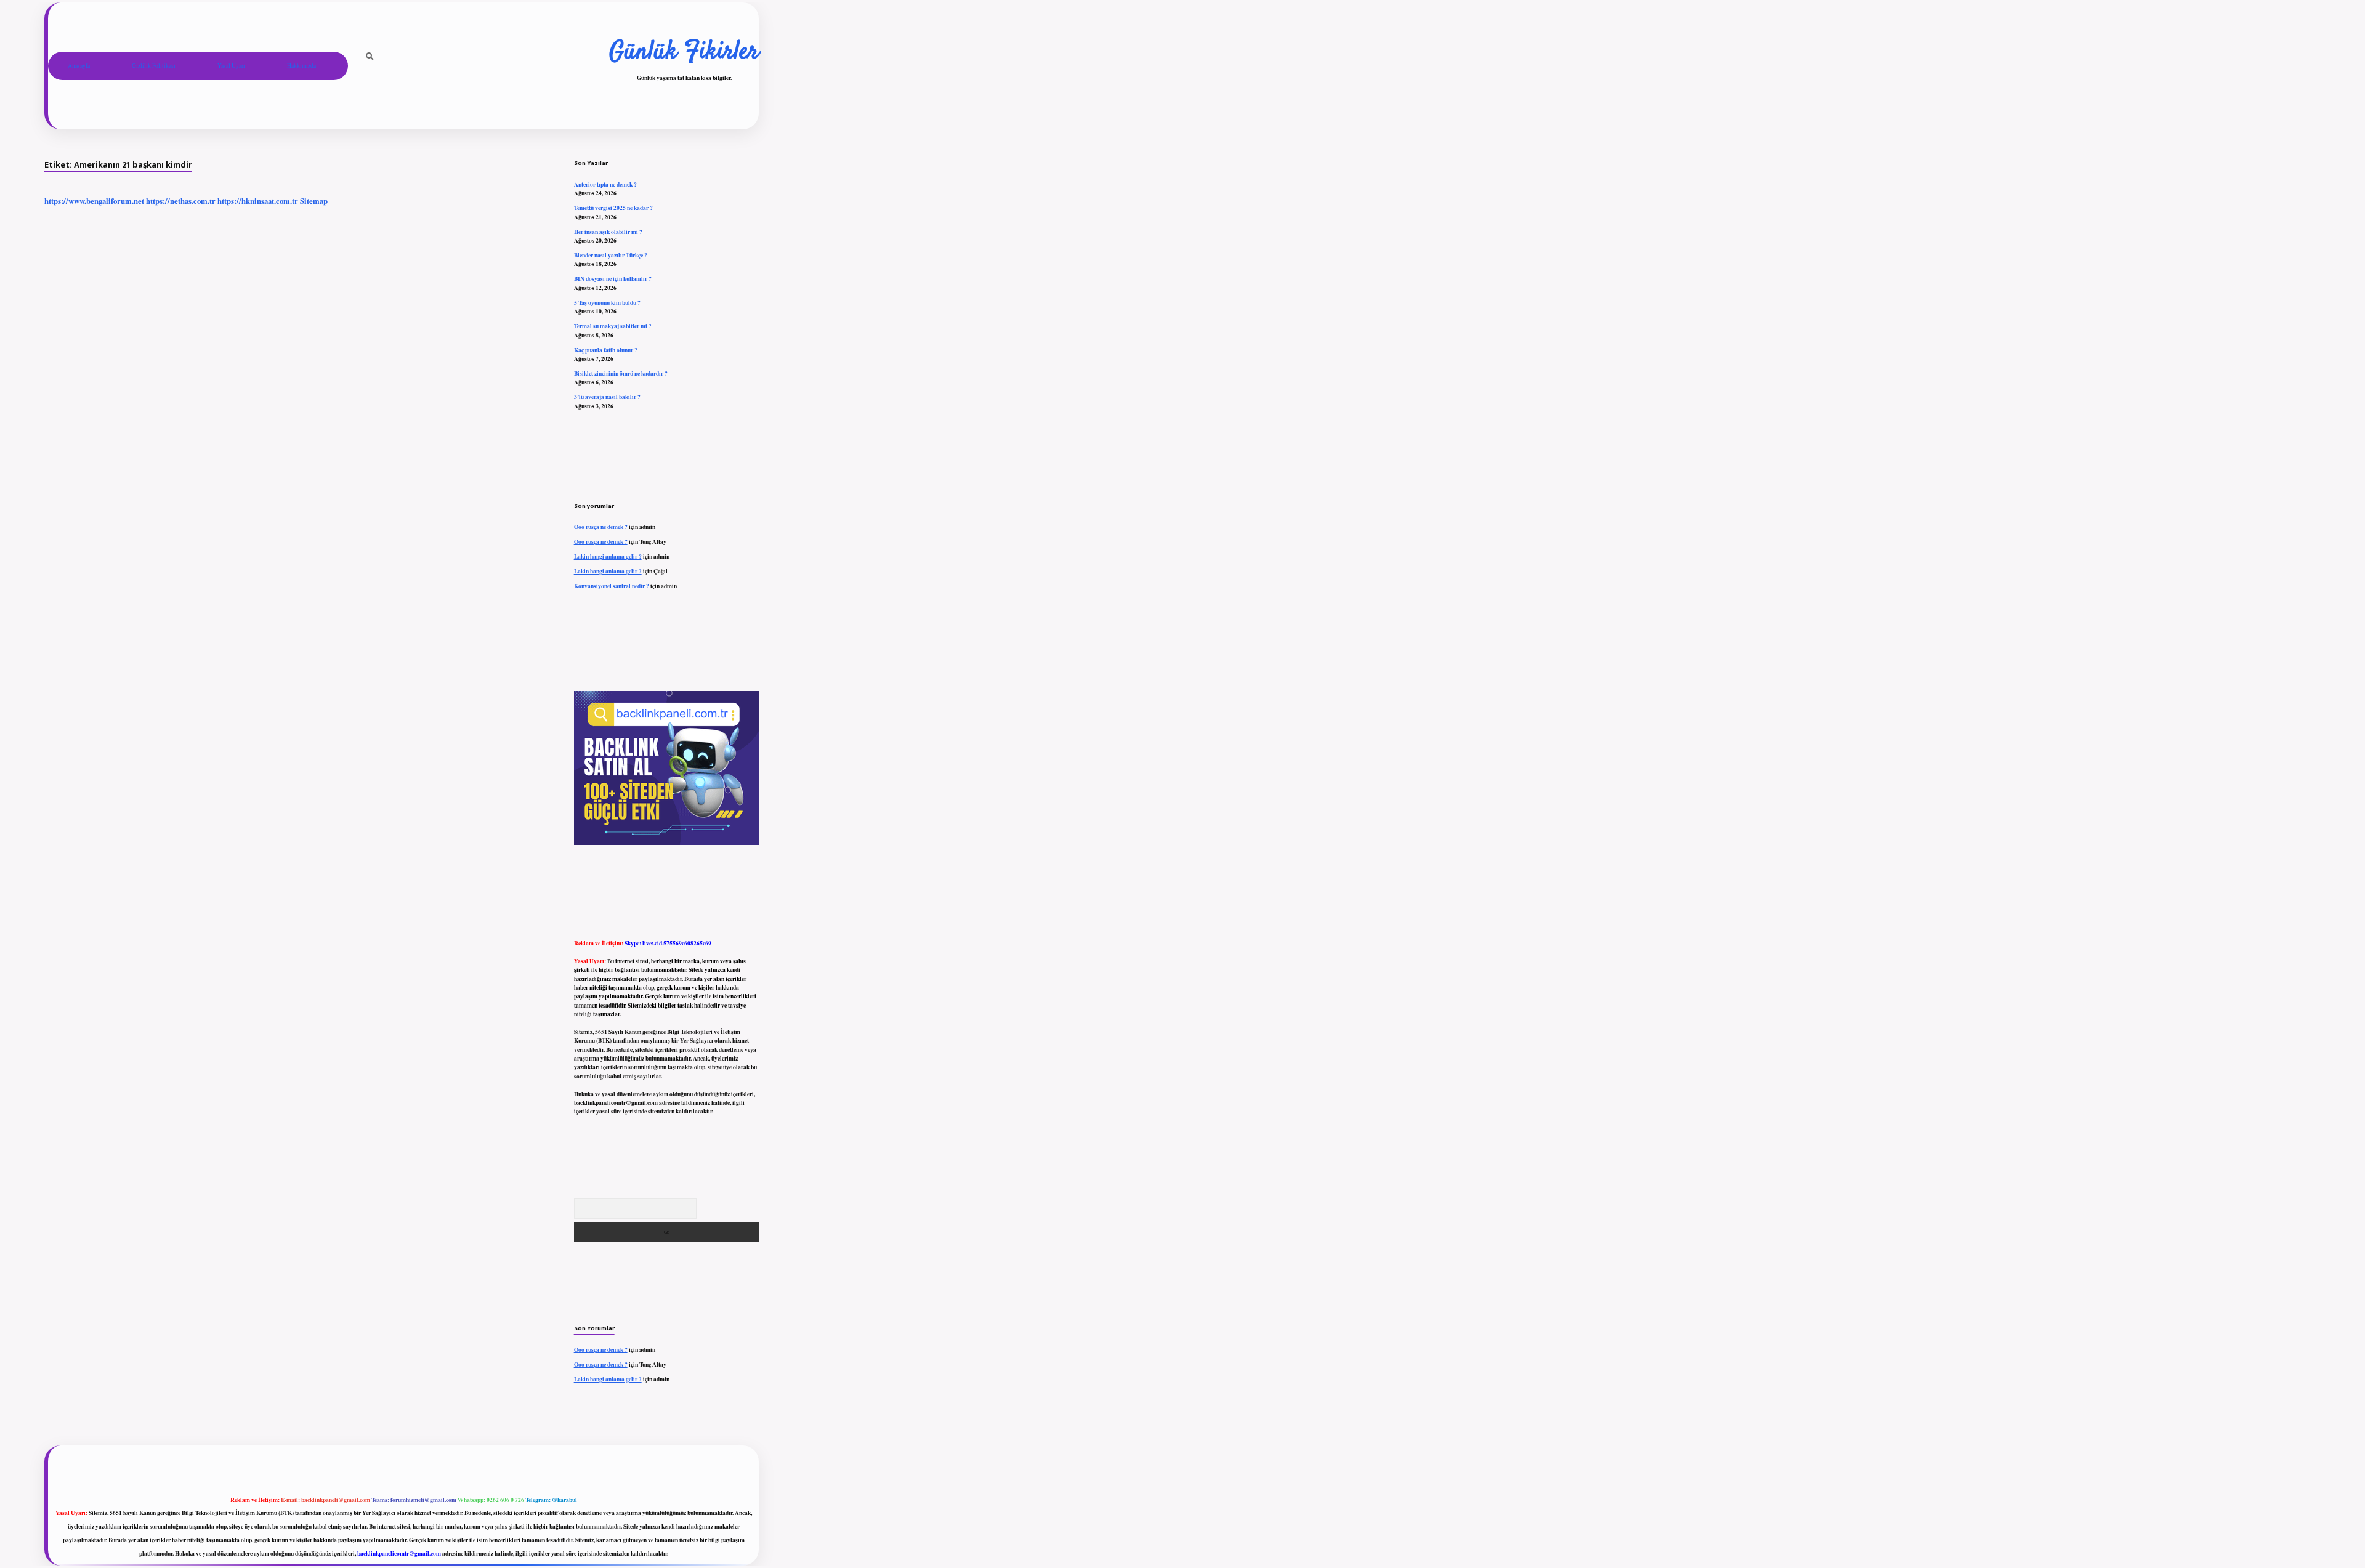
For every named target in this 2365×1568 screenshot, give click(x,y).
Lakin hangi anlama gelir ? (608, 556)
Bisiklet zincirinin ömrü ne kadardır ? (621, 373)
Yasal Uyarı (231, 66)
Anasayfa (79, 66)
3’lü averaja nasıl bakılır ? (607, 397)
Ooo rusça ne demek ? (601, 527)
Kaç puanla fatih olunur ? (606, 350)
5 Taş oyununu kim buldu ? (607, 302)
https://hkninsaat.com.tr (258, 201)
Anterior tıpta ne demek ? (605, 184)
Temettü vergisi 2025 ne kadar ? (613, 208)
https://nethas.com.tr (181, 201)
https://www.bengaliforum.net (94, 201)
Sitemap (314, 201)
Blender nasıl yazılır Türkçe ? (611, 255)
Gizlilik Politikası (154, 66)
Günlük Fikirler (684, 52)
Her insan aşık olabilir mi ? (608, 232)
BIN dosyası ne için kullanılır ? (613, 278)
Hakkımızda (301, 66)
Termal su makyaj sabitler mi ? (613, 326)
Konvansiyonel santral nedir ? (612, 586)
